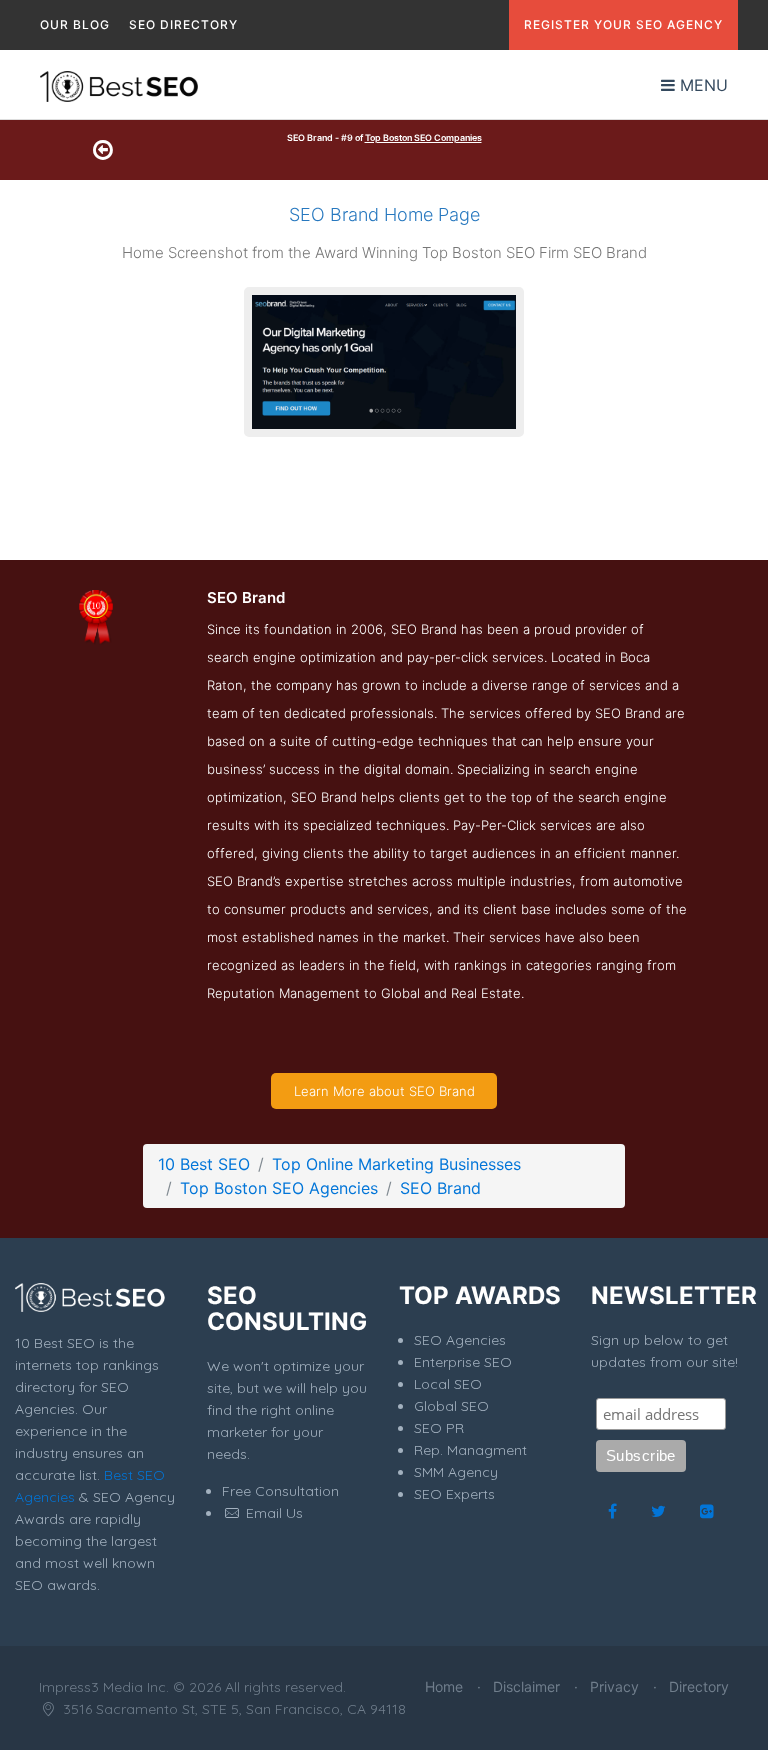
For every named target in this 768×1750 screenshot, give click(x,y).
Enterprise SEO (463, 1362)
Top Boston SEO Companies (423, 137)
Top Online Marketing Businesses (396, 1164)
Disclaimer (526, 1686)
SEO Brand (440, 1188)
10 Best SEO (204, 1164)
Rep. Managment (470, 1450)
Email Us (272, 1513)
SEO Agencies (460, 1340)
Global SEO (451, 1406)
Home (444, 1686)
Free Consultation (280, 1491)
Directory (699, 1686)
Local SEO (448, 1384)
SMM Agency (456, 1472)
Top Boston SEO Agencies (279, 1188)
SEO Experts (454, 1494)
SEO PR (439, 1428)
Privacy (614, 1686)
